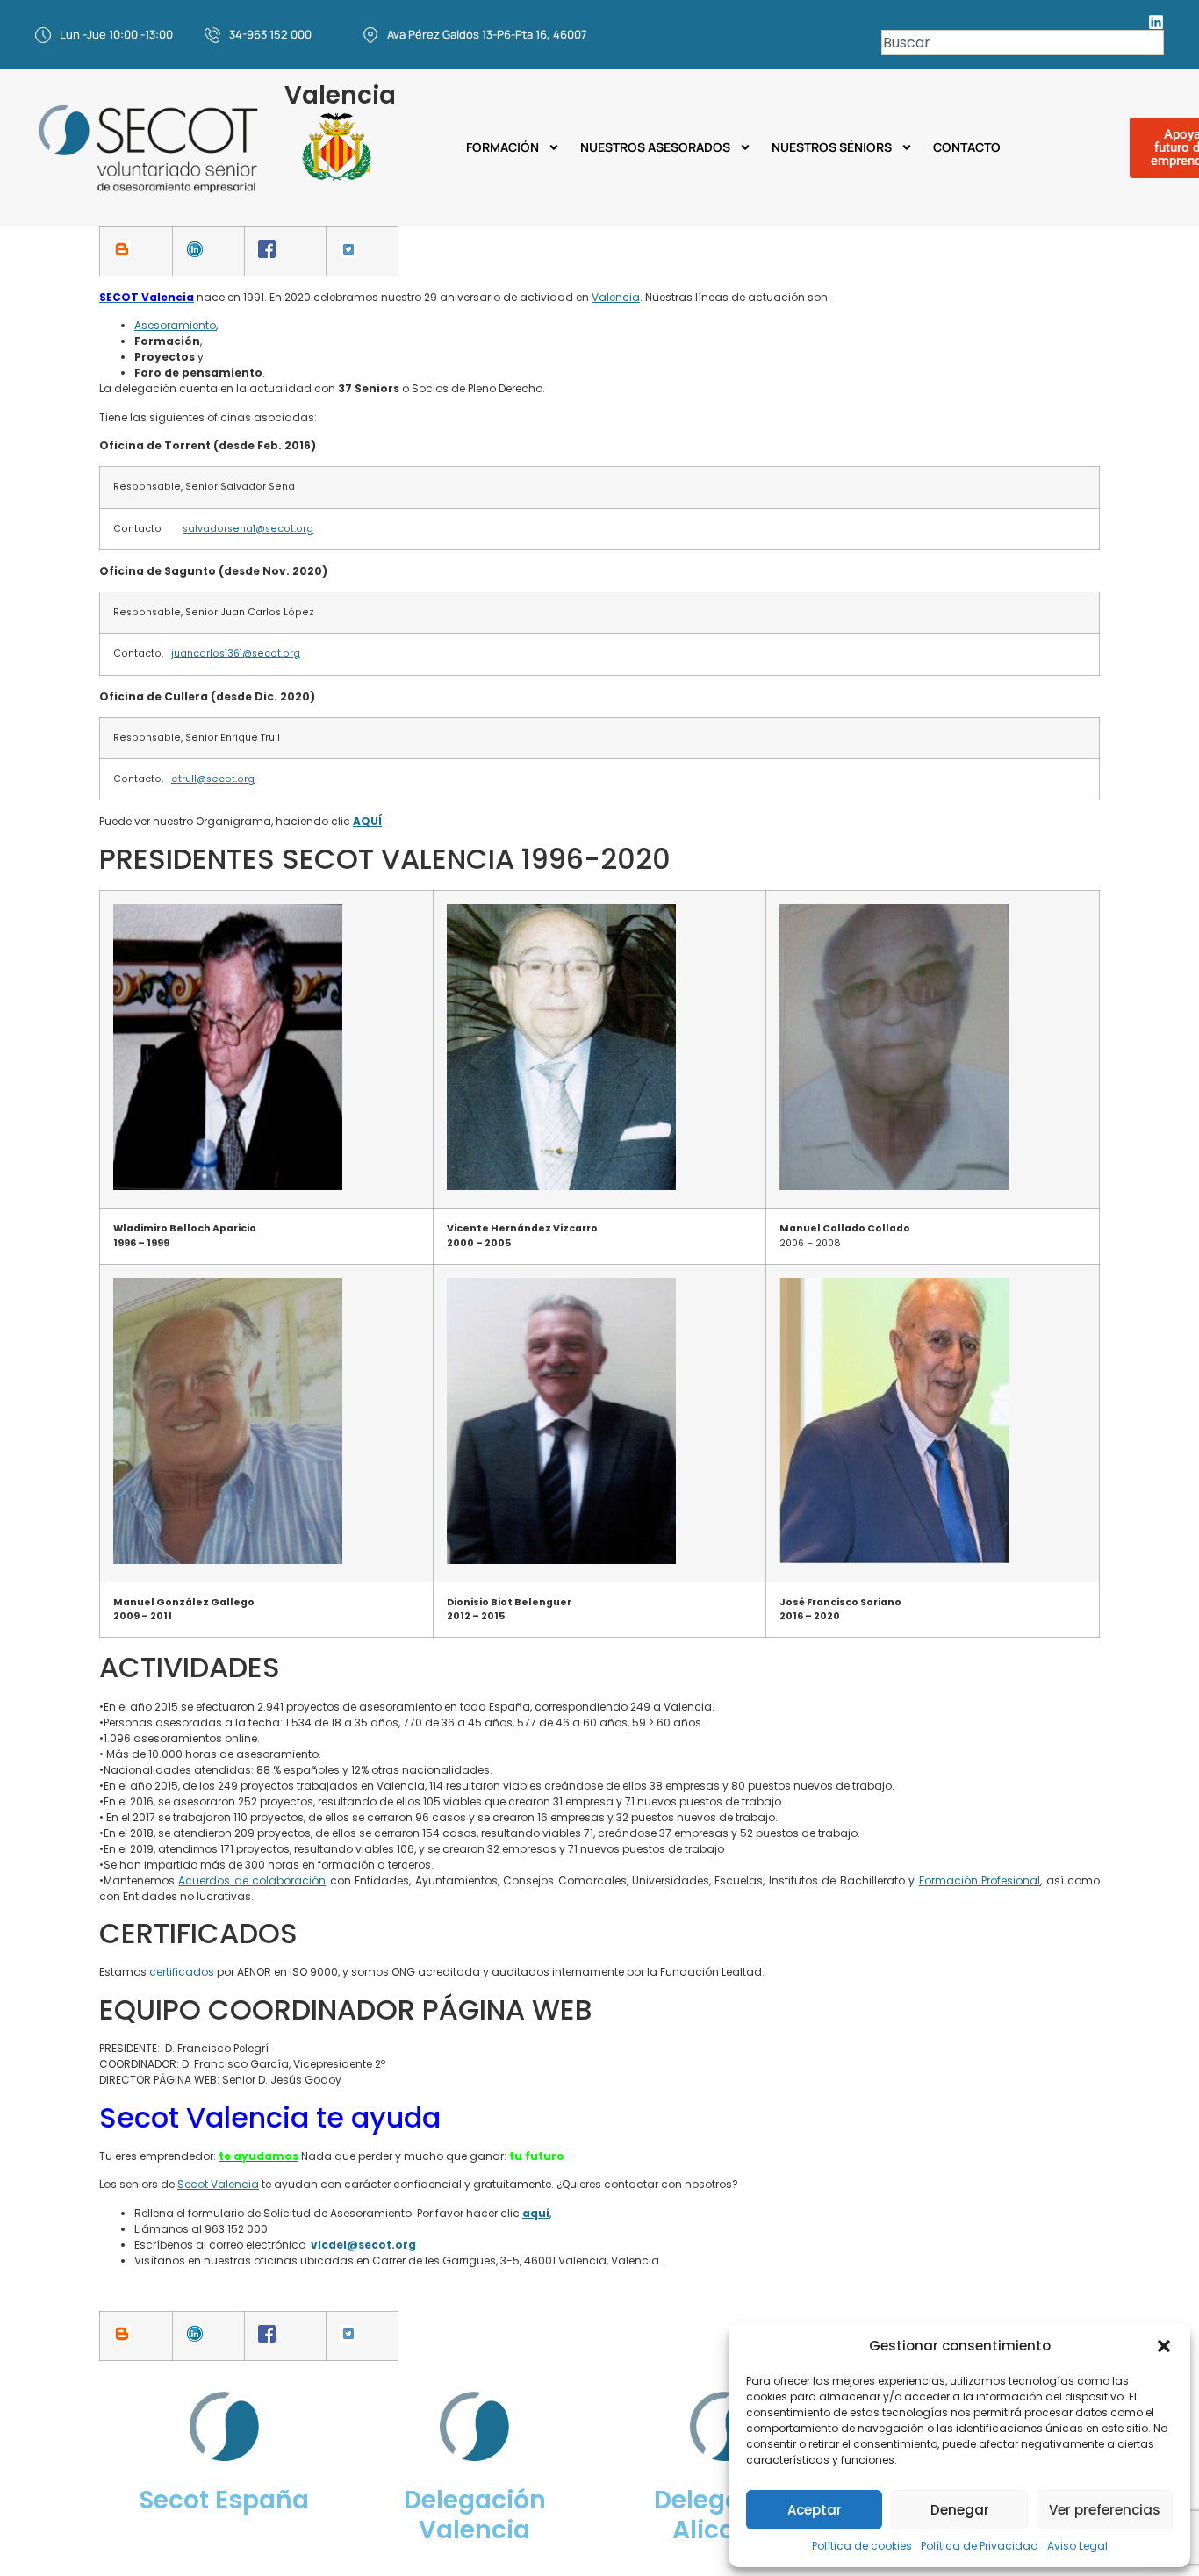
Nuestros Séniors (832, 147)
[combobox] (1023, 43)
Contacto (967, 147)
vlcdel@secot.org (363, 2245)
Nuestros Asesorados (655, 147)
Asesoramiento (175, 325)
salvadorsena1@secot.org (248, 529)
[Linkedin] (1156, 22)
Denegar (960, 2510)
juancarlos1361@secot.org (236, 653)
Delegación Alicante (725, 2515)
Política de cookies (862, 2546)
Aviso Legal (1077, 2546)
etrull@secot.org (213, 779)
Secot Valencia (218, 2184)
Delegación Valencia (475, 2515)
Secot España (224, 2500)
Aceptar (815, 2510)
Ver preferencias (1105, 2510)
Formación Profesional (980, 1880)
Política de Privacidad (980, 2546)
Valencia (616, 297)
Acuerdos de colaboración (252, 1880)
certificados (182, 1972)
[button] (1164, 2346)
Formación (503, 147)
